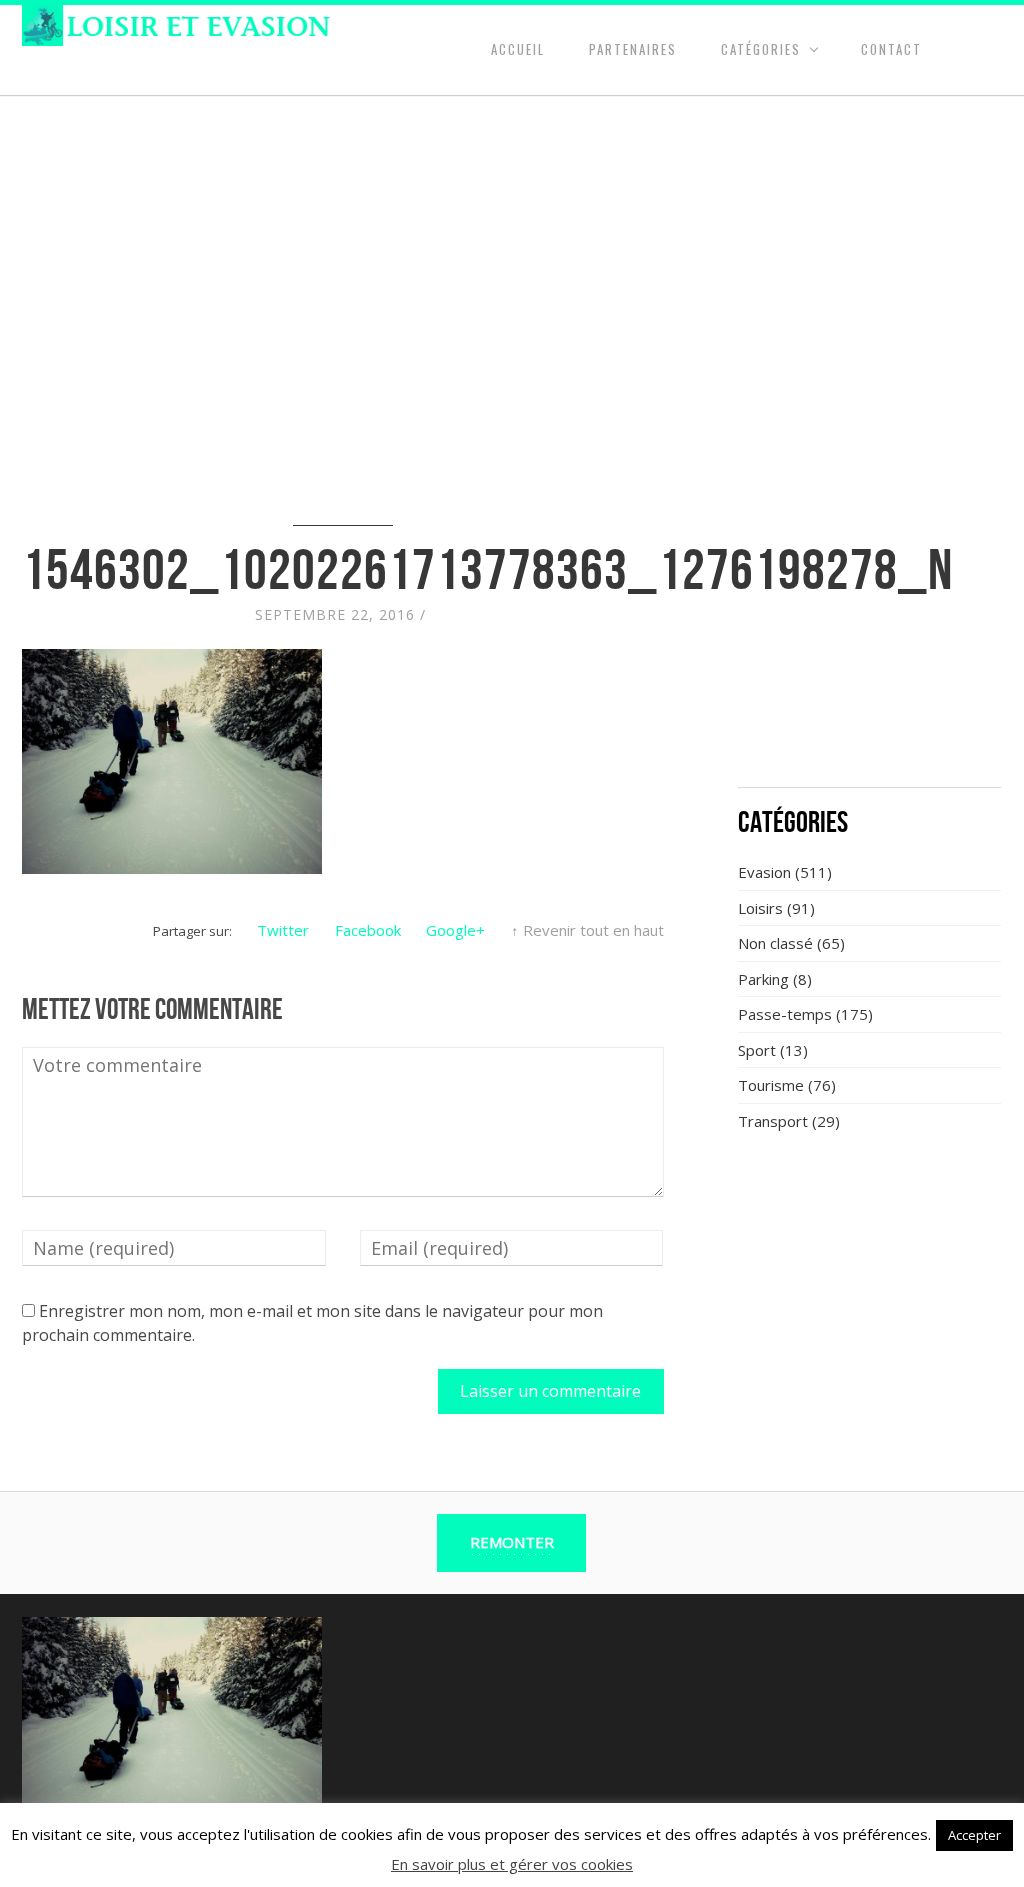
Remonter (512, 1542)
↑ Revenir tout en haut (587, 930)
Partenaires (633, 49)
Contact (891, 49)
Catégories (761, 49)
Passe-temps (785, 1014)
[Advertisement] (870, 640)
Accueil (518, 49)
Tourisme (771, 1085)
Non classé (775, 943)
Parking (763, 979)
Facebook (368, 930)
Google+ (455, 930)
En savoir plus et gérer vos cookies (512, 1864)
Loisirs (760, 908)
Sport (757, 1050)
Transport (773, 1121)
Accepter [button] (974, 1835)
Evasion (764, 872)
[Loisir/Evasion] (182, 25)
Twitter (283, 930)
